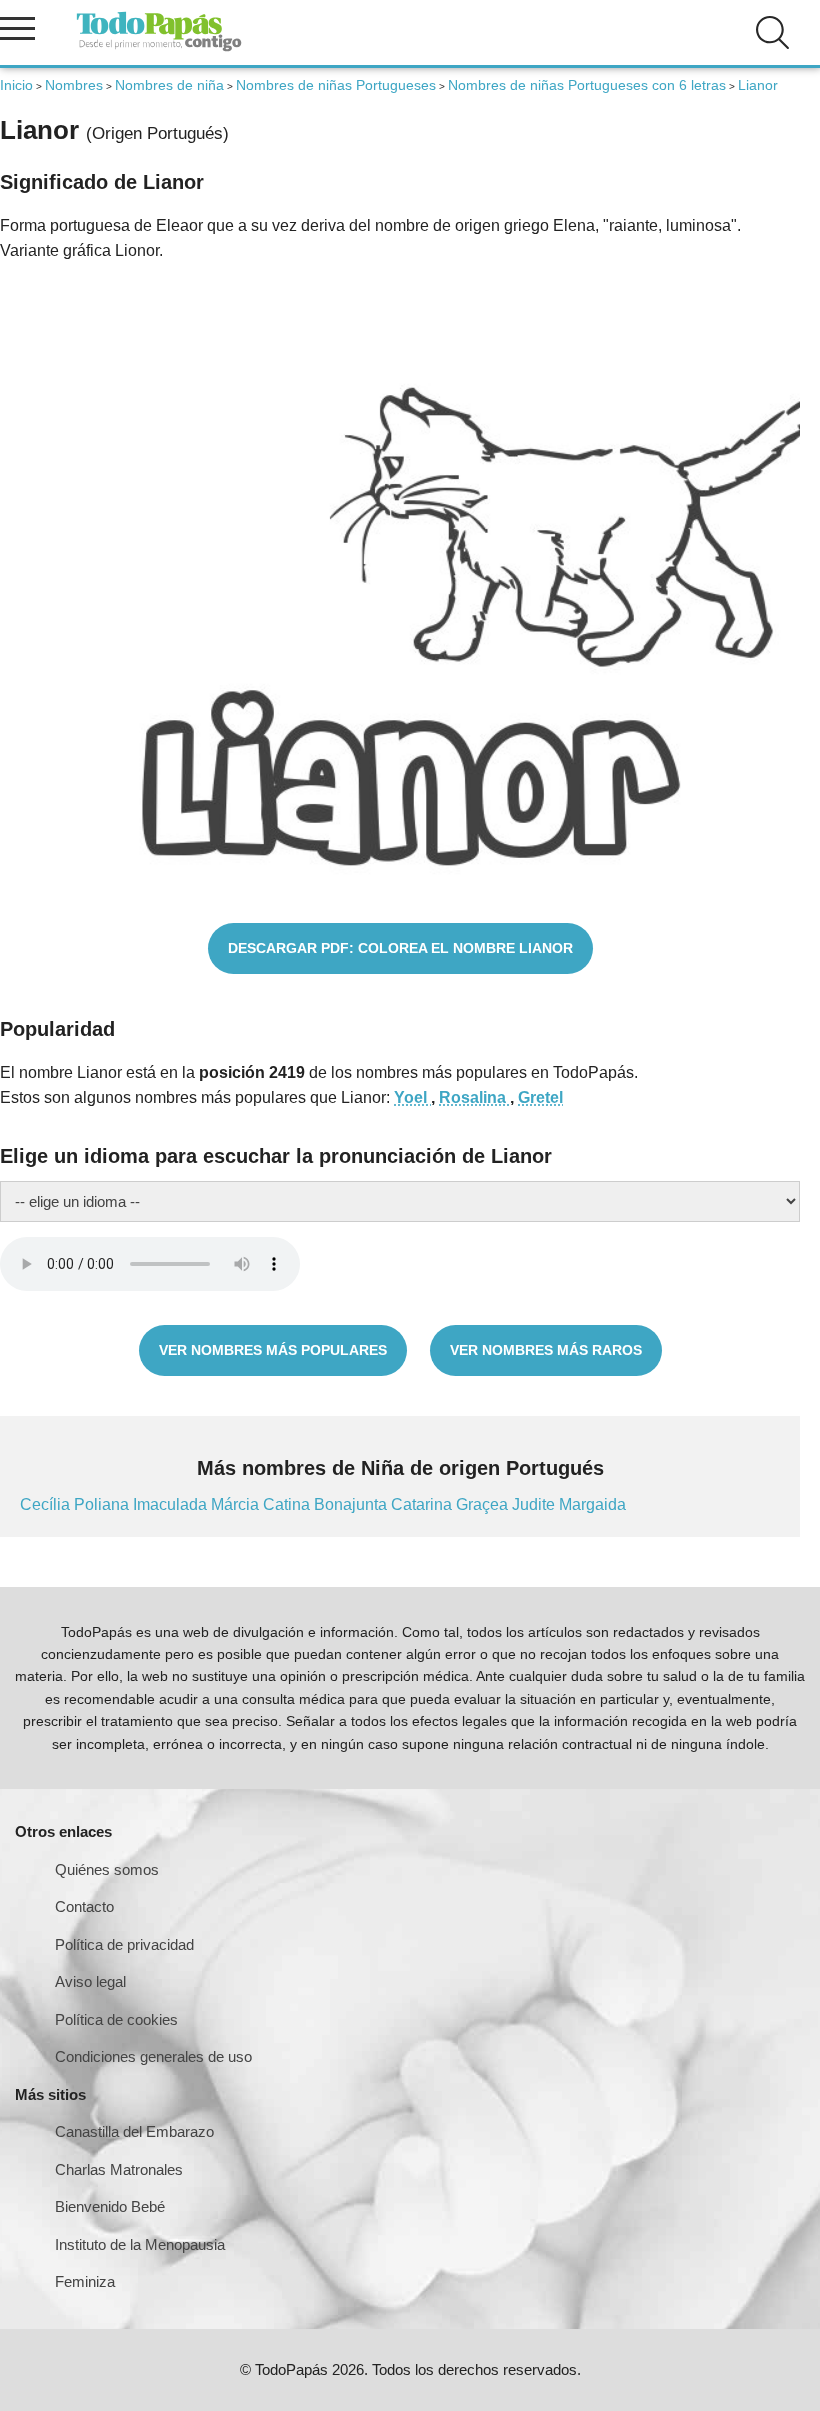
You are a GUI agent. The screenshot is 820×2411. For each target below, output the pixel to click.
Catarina (423, 1504)
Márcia (237, 1504)
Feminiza (85, 2281)
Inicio (16, 85)
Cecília (47, 1504)
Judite (535, 1504)
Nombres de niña (169, 85)
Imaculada (172, 1504)
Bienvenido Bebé (110, 2206)
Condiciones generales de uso (153, 2056)
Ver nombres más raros (546, 1350)
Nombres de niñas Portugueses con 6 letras (587, 85)
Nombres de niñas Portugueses (336, 85)
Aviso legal (90, 1981)
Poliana (103, 1504)
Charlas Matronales (119, 2169)
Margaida (592, 1504)
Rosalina (474, 1097)
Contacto (84, 1906)
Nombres (74, 85)
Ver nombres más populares (273, 1350)
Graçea (484, 1504)
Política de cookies (116, 2019)
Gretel (540, 1097)
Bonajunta (352, 1504)
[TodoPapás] (159, 48)
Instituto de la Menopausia (140, 2244)
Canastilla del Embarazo (134, 2131)
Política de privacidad (124, 1944)
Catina (288, 1504)
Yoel (412, 1097)
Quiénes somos (107, 1869)
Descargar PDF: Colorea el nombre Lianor (400, 948)
